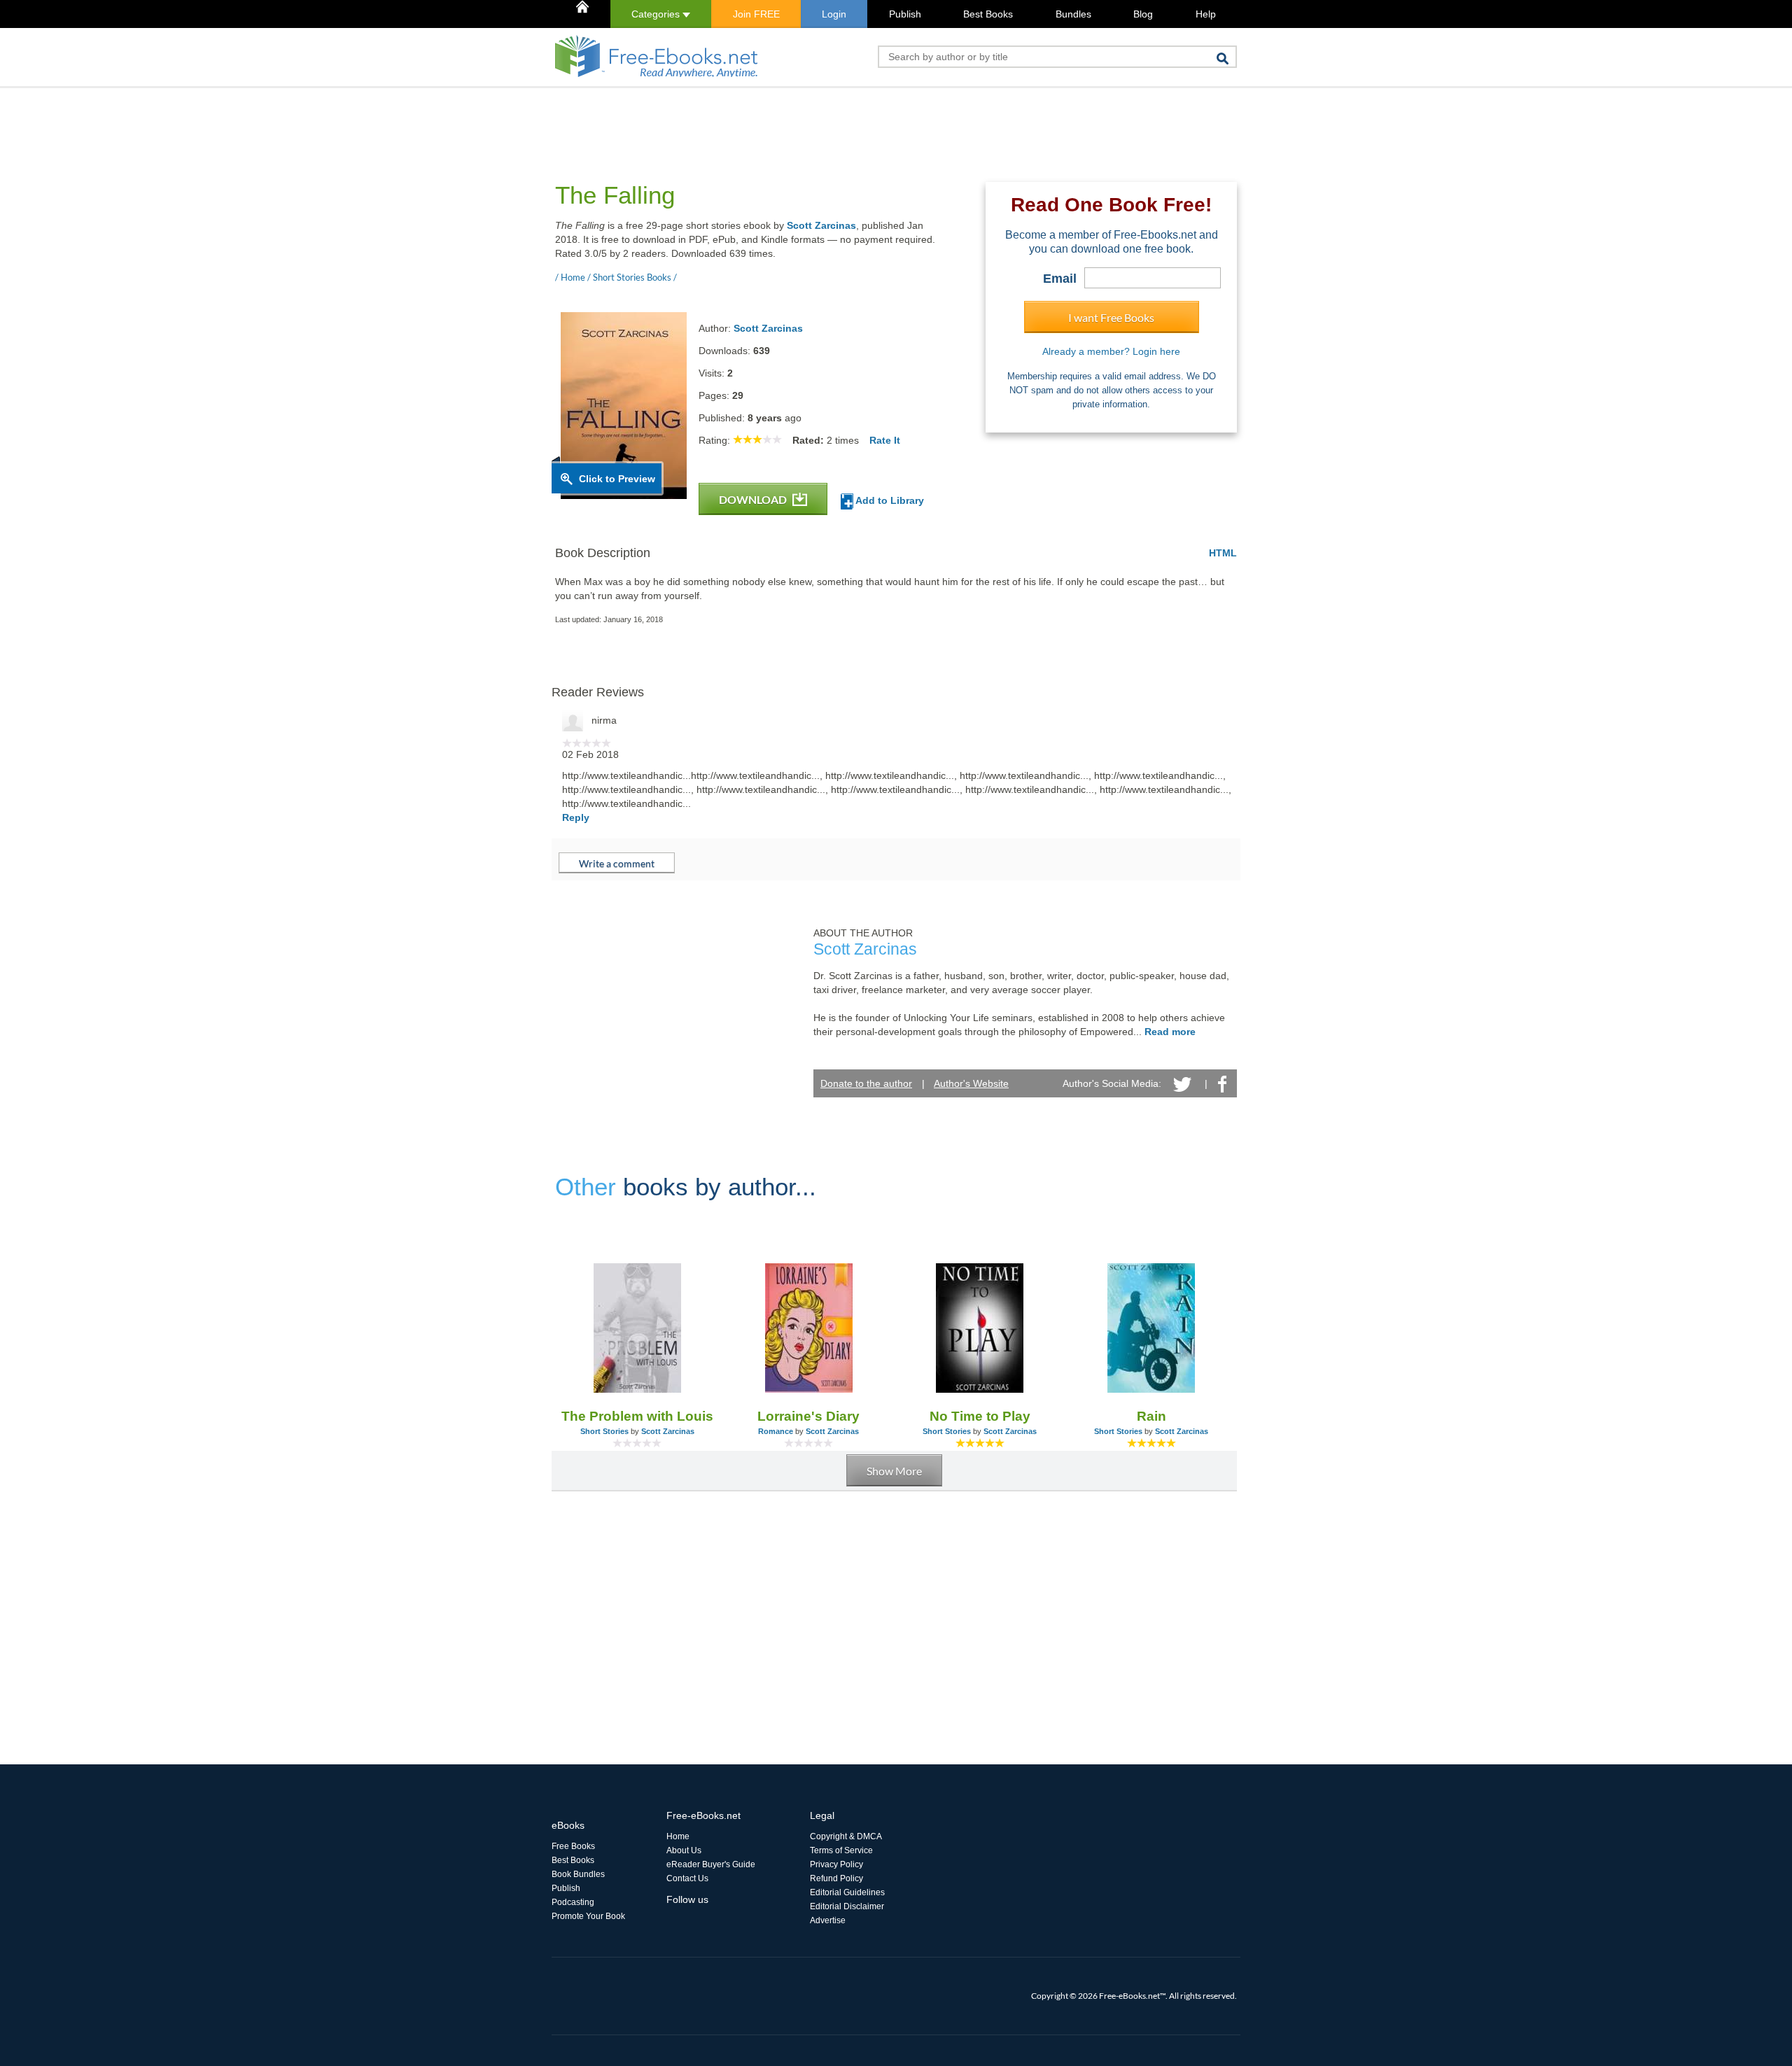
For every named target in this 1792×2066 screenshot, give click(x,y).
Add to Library (889, 500)
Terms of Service (841, 1850)
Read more (1170, 1032)
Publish (905, 14)
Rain (1151, 1416)
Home (678, 1836)
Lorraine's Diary (808, 1416)
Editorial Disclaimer (847, 1906)
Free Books (573, 1846)
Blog (1143, 14)
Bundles (1073, 14)
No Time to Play (980, 1416)
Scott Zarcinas (821, 225)
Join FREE (756, 14)
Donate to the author (866, 1083)
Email (1060, 279)
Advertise (828, 1920)
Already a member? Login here (1111, 351)
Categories (657, 14)
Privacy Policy (836, 1864)
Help (1206, 14)
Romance (776, 1431)
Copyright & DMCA (846, 1836)
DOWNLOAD (754, 499)
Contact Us (687, 1878)
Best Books (988, 14)
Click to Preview (617, 479)
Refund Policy (836, 1878)
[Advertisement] (806, 120)
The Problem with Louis (637, 1416)
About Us (684, 1850)
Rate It (885, 440)
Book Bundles (578, 1874)
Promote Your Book (588, 1916)
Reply (576, 817)
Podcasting (573, 1902)
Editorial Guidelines (847, 1892)
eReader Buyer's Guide (711, 1864)
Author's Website (971, 1083)
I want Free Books (1111, 317)
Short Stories (604, 1431)
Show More (894, 1471)
